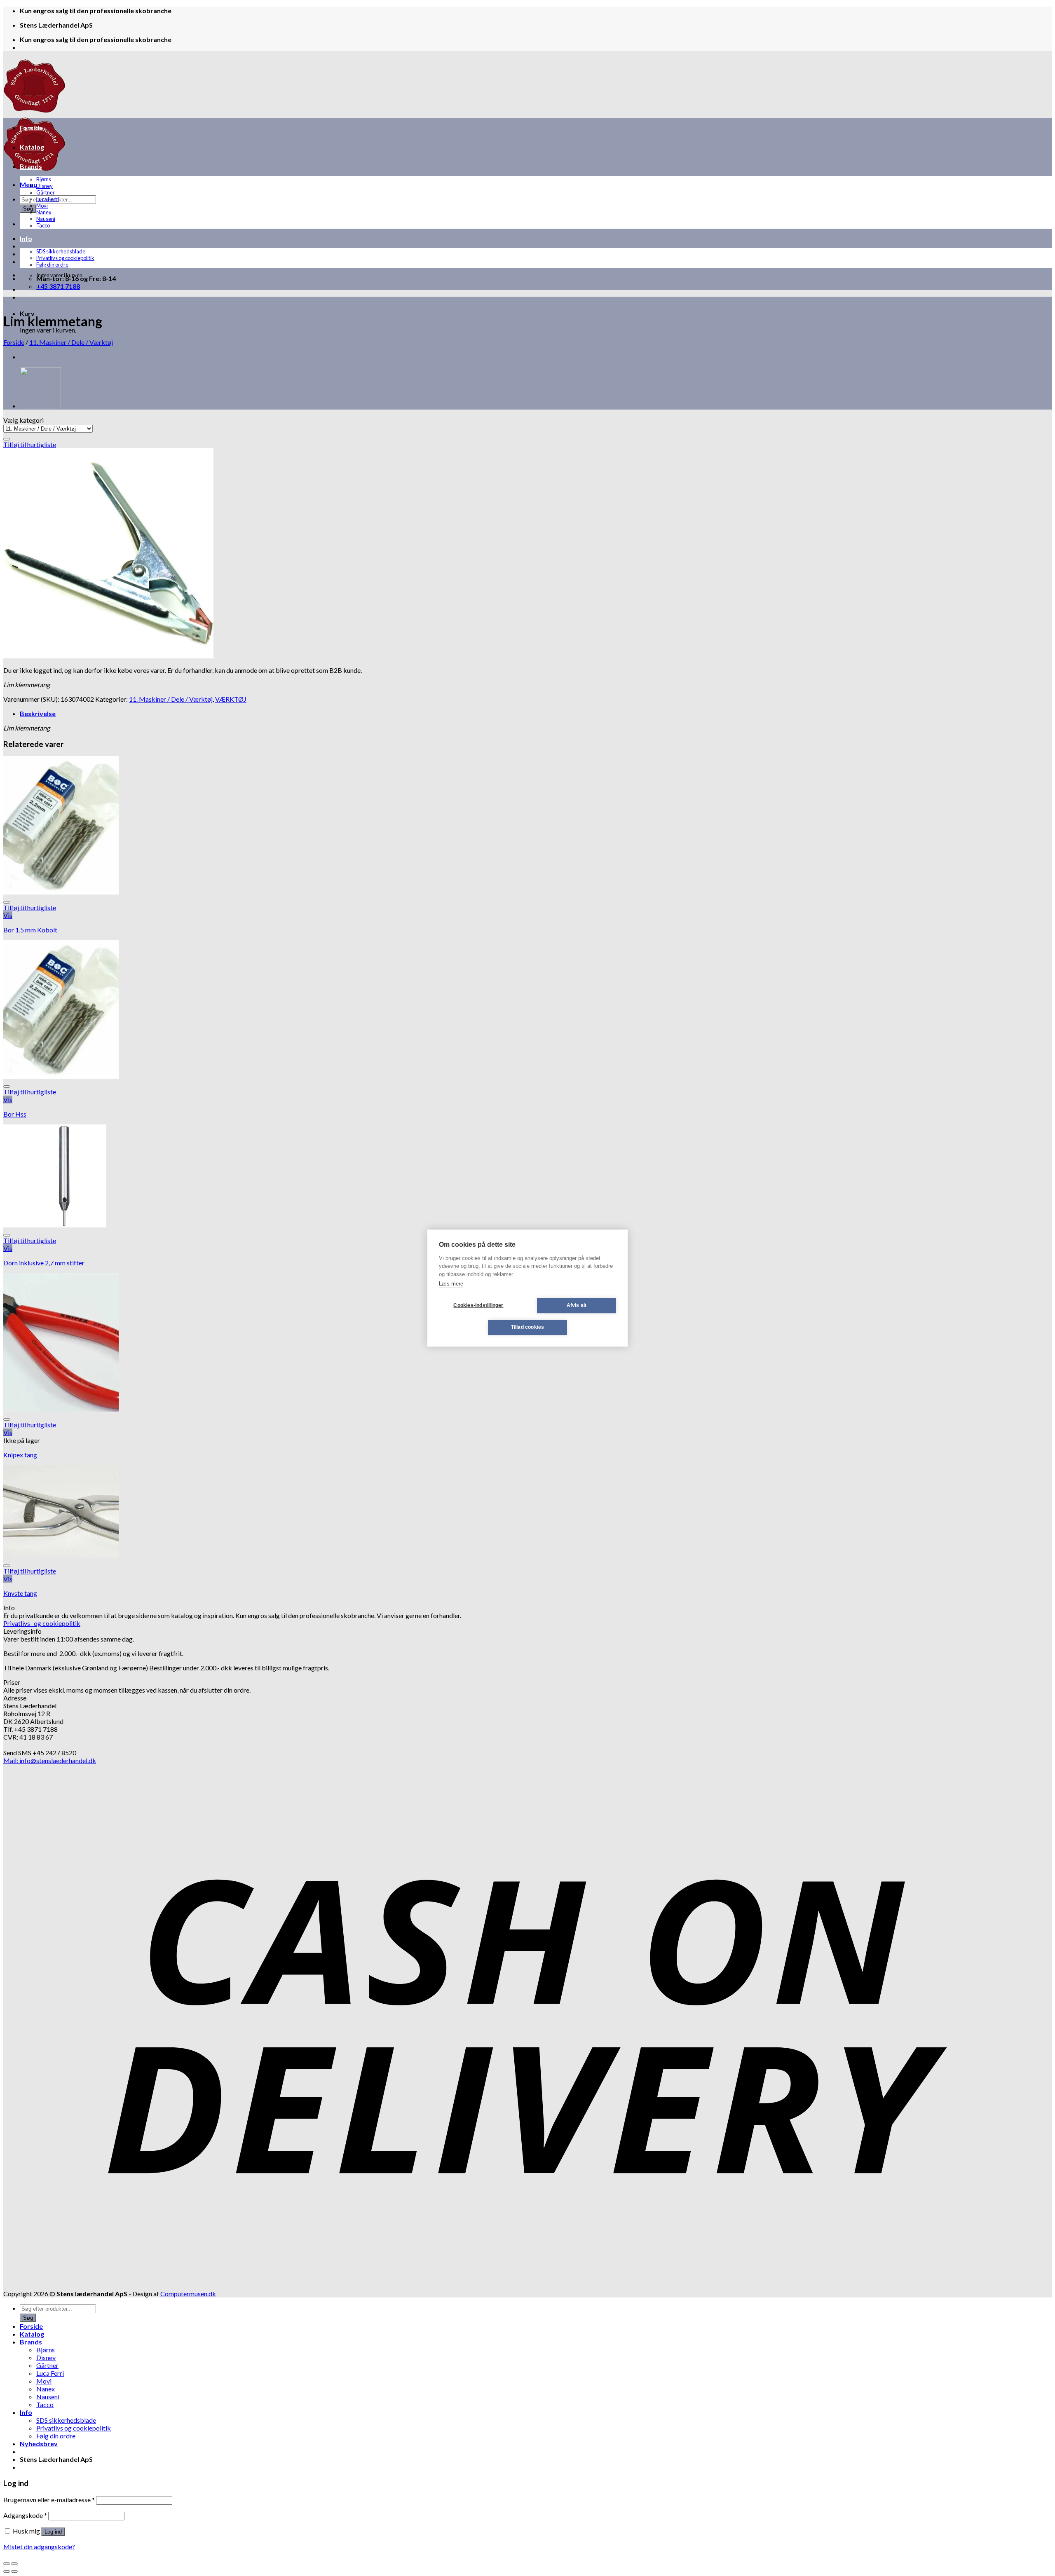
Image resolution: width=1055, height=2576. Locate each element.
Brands (31, 166)
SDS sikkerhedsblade (61, 251)
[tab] (536, 713)
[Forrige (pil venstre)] (7, 2571)
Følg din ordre (52, 265)
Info (26, 238)
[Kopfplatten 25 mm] (40, 406)
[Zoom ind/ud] (14, 2564)
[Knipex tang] (61, 1409)
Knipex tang (20, 1455)
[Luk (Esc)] (7, 2564)
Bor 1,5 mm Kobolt (30, 930)
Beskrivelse (38, 713)
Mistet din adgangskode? (39, 2547)
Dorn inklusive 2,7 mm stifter (44, 1263)
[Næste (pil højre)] (14, 2571)
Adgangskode (25, 2515)
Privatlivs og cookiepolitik (65, 258)
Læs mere (451, 1284)
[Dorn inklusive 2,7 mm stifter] (55, 1225)
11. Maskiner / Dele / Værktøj (71, 342)
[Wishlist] (7, 439)
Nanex (44, 212)
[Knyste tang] (61, 1555)
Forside (31, 128)
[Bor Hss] (61, 1076)
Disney (45, 186)
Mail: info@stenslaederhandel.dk (50, 1760)
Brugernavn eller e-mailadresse (49, 2500)
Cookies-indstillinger (478, 1305)
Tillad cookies (528, 1327)
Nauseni (46, 219)
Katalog (32, 147)
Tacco (43, 225)
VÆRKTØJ (231, 699)
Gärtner (46, 192)
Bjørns (44, 179)
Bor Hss (15, 1114)
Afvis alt (577, 1305)
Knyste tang (20, 1593)
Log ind (53, 2532)
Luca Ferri (48, 199)
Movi (42, 206)
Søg (28, 209)
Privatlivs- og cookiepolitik (42, 1623)
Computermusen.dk (188, 2294)
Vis (8, 915)
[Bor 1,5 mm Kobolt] (61, 892)
